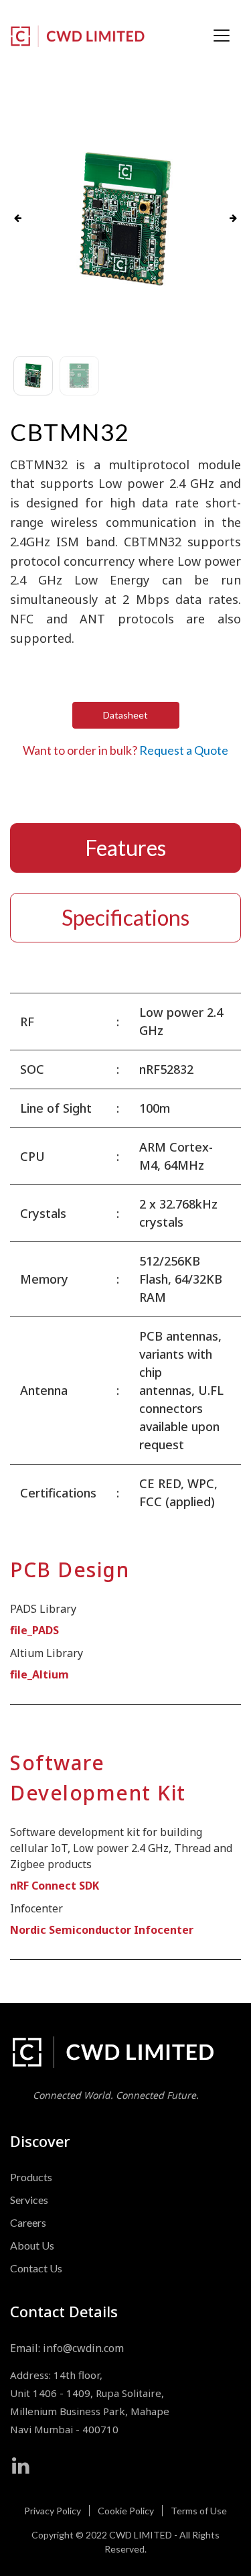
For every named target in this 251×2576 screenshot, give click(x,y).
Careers (28, 2222)
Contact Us (36, 2268)
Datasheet (125, 715)
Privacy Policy (53, 2511)
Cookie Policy (126, 2511)
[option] (125, 219)
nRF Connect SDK (55, 1886)
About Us (32, 2245)
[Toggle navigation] (222, 36)
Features (125, 848)
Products (31, 2177)
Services (29, 2200)
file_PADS (34, 1630)
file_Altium (39, 1674)
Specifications (125, 917)
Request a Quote (184, 750)
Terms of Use (199, 2511)
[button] (18, 219)
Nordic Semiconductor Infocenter (102, 1930)
